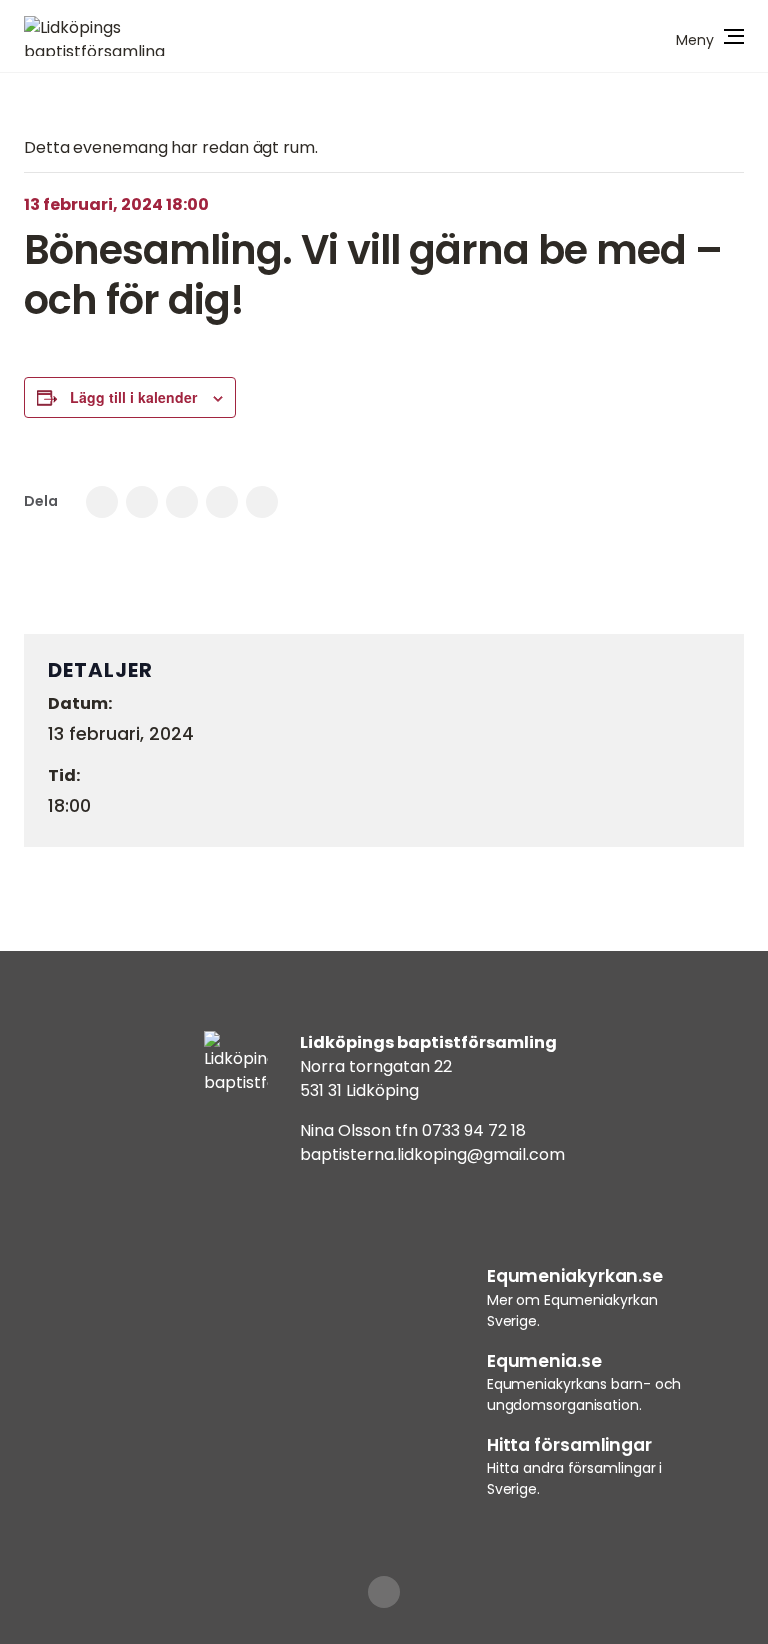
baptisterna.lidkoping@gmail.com (432, 1154)
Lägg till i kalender (133, 397)
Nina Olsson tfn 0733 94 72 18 (413, 1130)
